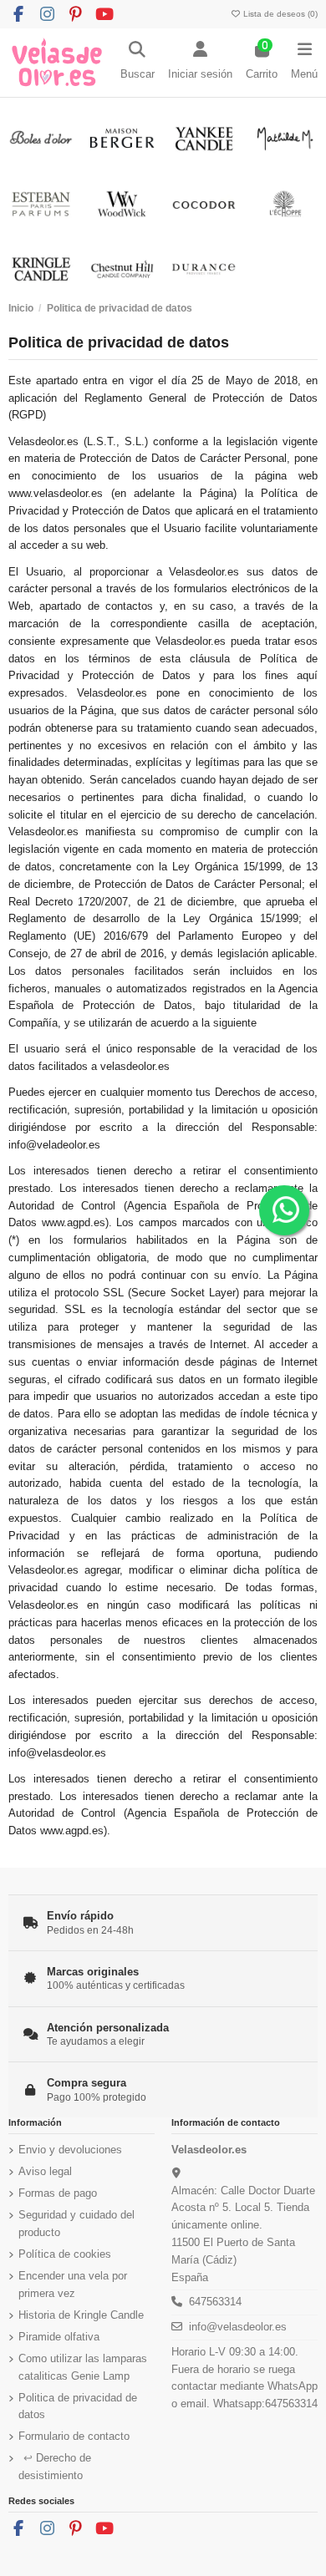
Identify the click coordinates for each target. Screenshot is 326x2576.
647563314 (215, 2302)
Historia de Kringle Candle (81, 2315)
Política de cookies (65, 2254)
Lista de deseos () (279, 14)
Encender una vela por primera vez (73, 2284)
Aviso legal (45, 2171)
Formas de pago (58, 2193)
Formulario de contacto (74, 2436)
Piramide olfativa (59, 2337)
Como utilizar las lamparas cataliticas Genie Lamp (83, 2367)
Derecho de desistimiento (55, 2467)
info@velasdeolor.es (238, 2327)
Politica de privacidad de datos (78, 2406)
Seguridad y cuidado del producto (76, 2224)
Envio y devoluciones (70, 2150)
